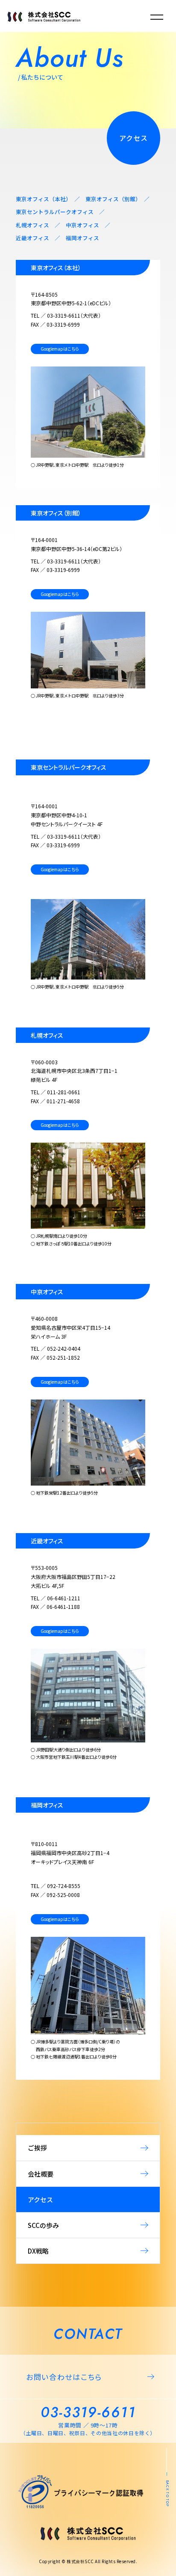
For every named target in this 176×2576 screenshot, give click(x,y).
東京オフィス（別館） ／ (117, 199)
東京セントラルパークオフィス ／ (60, 212)
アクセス (40, 2199)
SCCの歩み (43, 2225)
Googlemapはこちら (60, 349)
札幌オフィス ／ (41, 225)
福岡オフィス (82, 238)
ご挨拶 (37, 2148)
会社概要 (41, 2174)
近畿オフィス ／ (41, 238)
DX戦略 (38, 2251)
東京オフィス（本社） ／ (51, 199)
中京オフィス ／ (88, 225)
